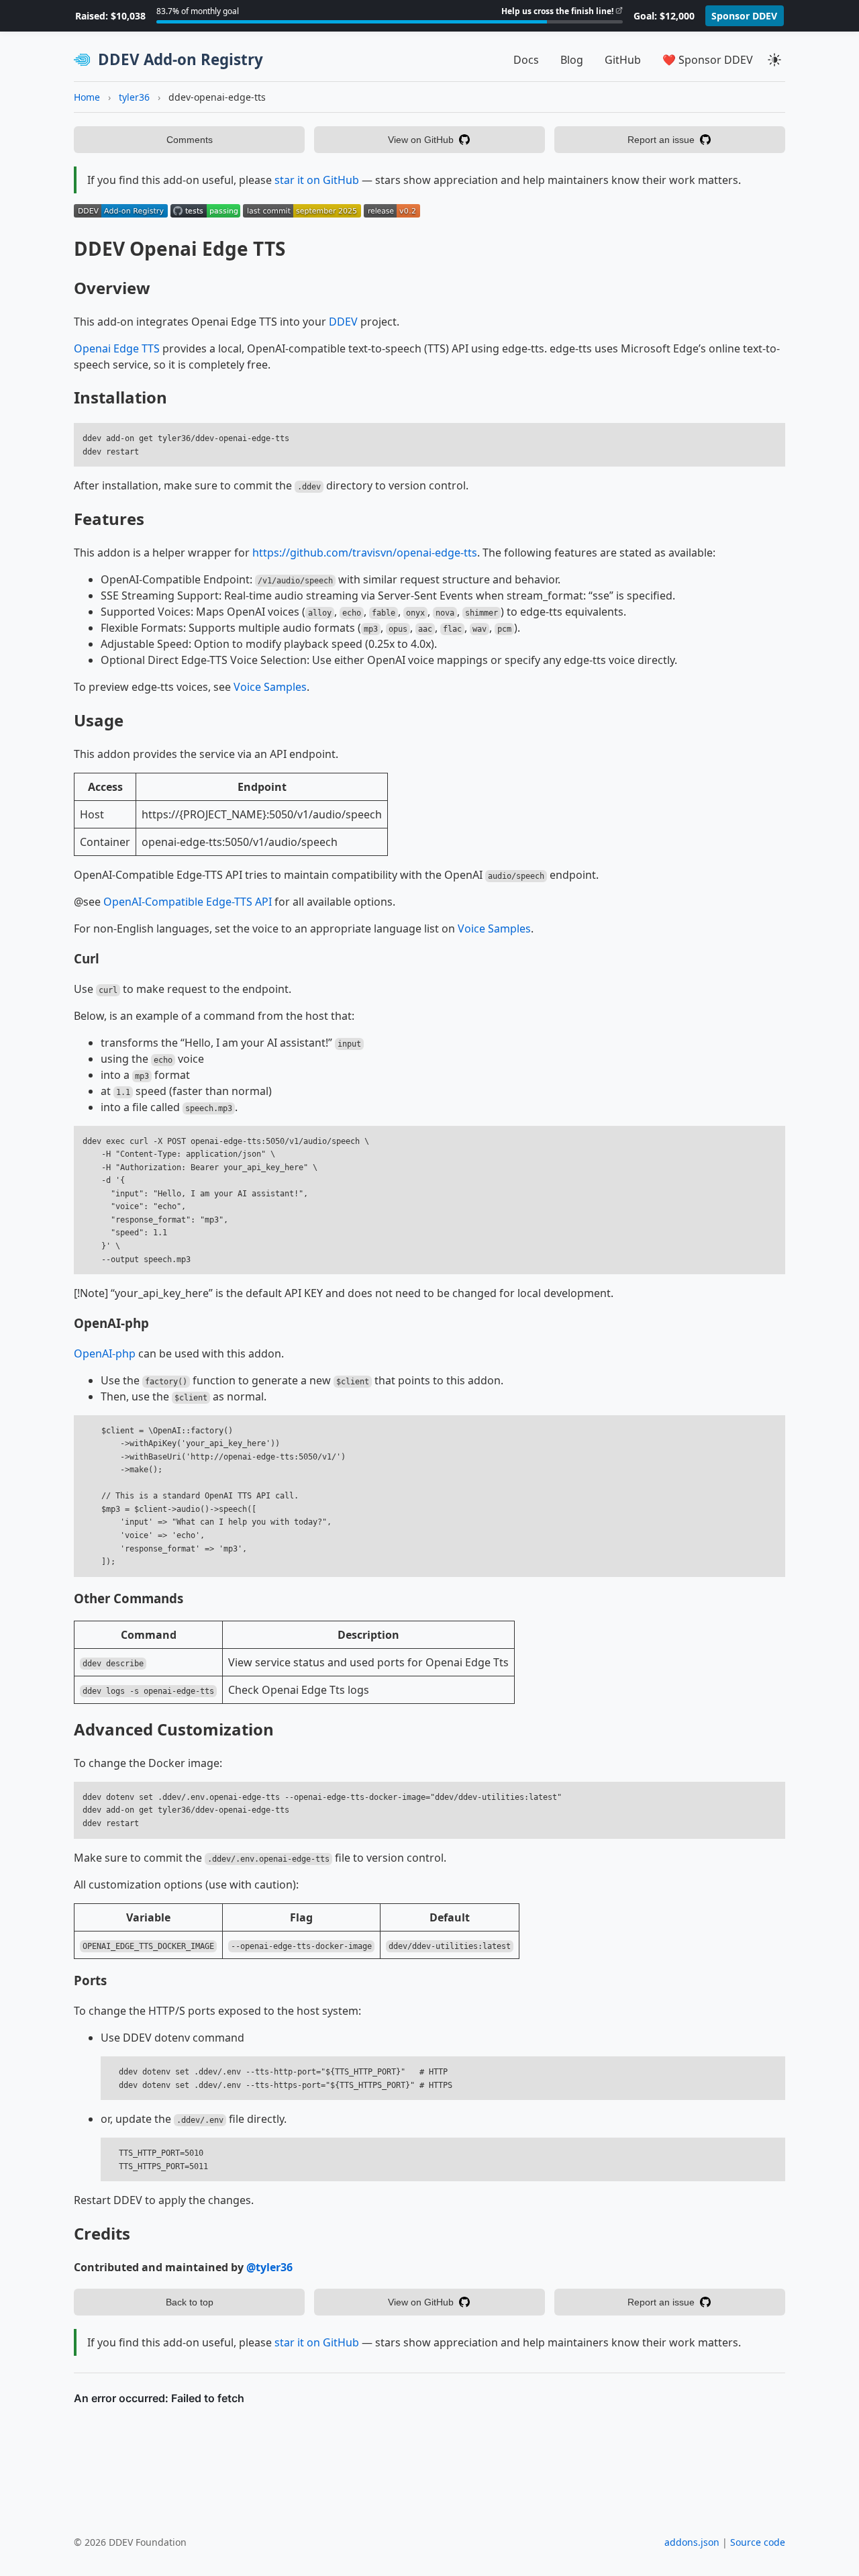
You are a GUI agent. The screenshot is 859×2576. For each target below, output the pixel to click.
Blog (572, 60)
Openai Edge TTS (117, 348)
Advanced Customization (174, 1729)
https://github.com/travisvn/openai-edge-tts (365, 553)
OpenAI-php (111, 1323)
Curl (87, 958)
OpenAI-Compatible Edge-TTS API (188, 902)
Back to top (190, 2302)
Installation (120, 397)
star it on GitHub (317, 180)
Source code (758, 2542)
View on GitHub (421, 140)
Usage (99, 720)
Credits (102, 2233)
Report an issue (661, 140)
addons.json (692, 2542)
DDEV (343, 322)
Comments (190, 140)
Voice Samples (270, 687)
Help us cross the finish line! (557, 11)
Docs (526, 60)
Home (87, 97)
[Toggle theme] (774, 60)
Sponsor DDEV (744, 16)
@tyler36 (269, 2267)
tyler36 (134, 97)
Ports (90, 1980)
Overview (112, 288)
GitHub (623, 60)
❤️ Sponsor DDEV (708, 60)
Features (109, 519)
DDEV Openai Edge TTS (180, 248)
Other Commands (129, 1598)
